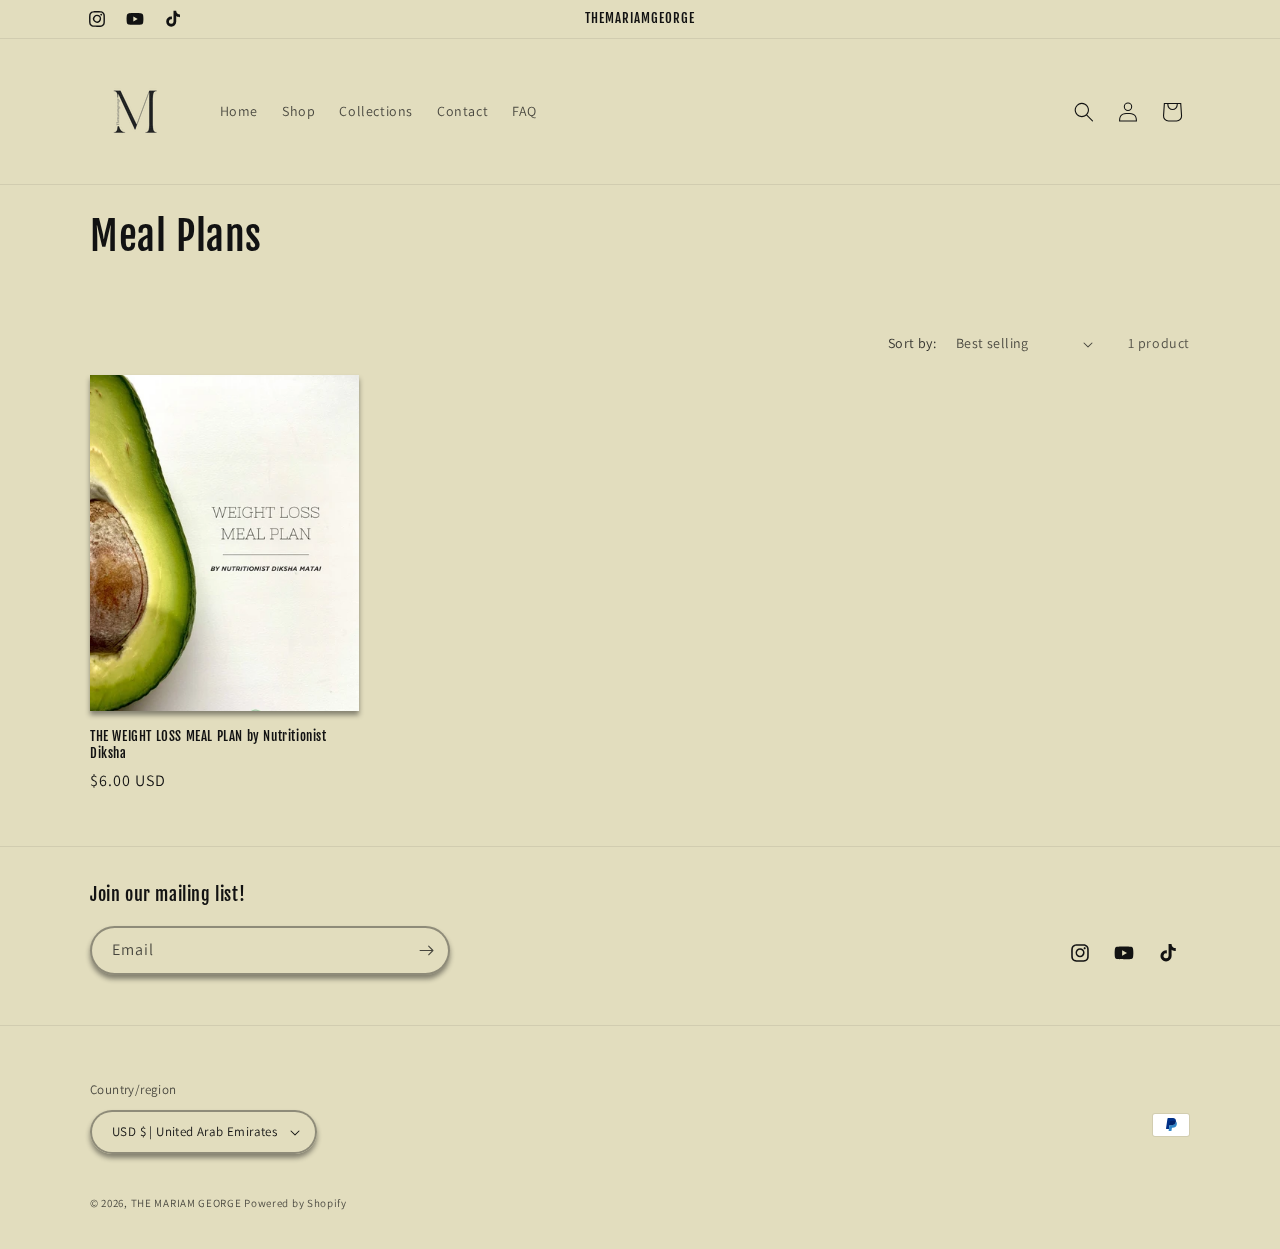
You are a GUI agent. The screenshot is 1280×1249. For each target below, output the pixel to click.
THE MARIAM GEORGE (186, 1203)
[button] (1084, 112)
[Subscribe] (426, 950)
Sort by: (912, 343)
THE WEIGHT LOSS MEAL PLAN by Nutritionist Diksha (208, 744)
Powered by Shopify (295, 1203)
